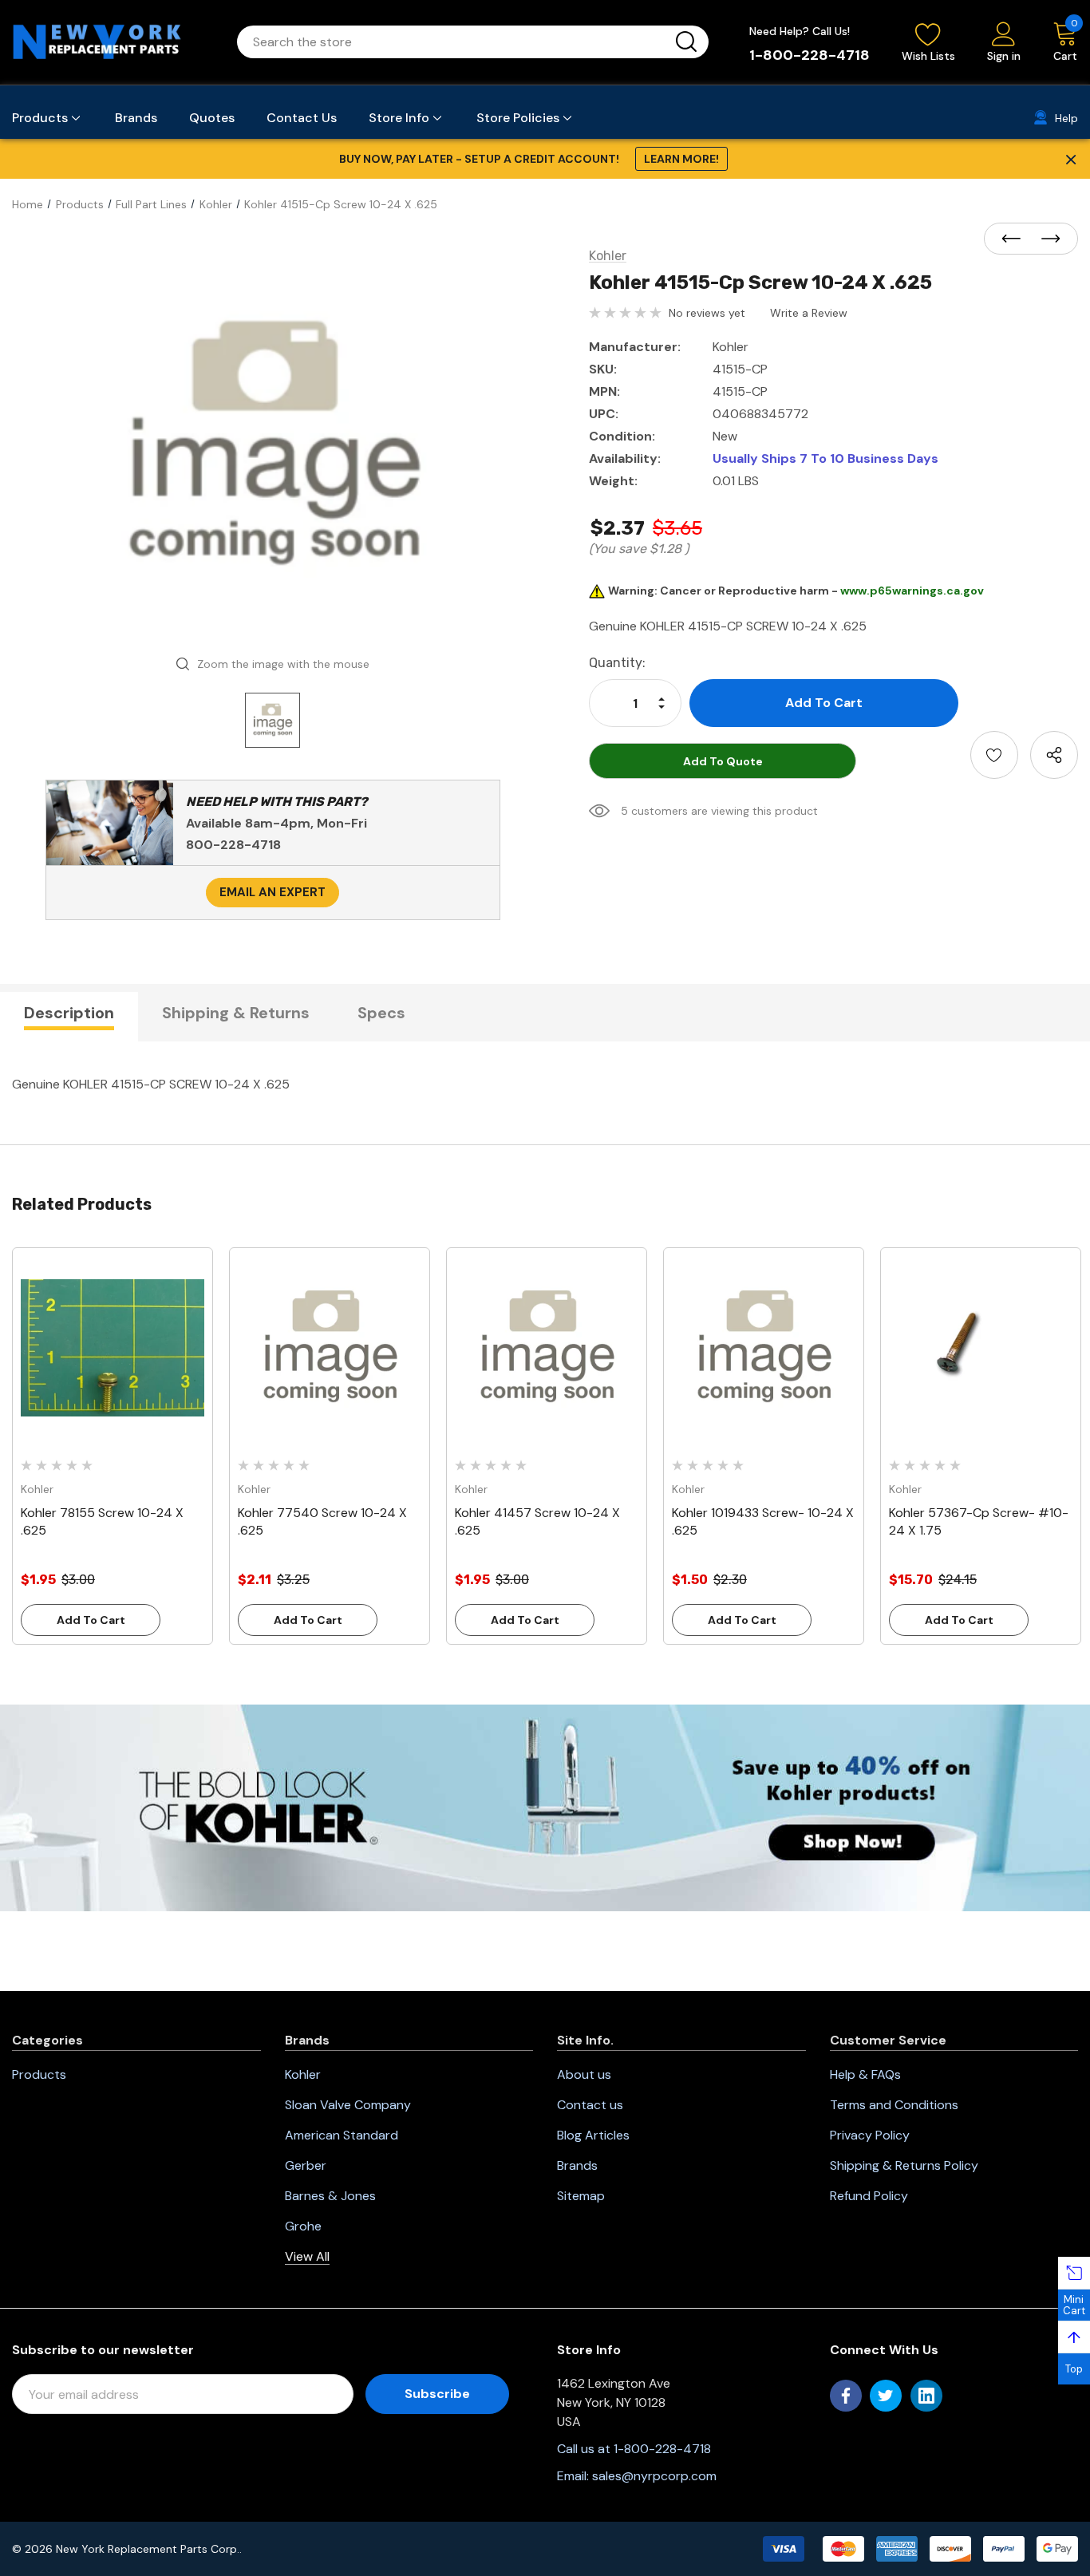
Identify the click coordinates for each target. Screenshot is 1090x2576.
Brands (577, 2165)
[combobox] (454, 42)
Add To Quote (723, 761)
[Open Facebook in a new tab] (846, 2396)
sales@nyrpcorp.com (654, 2476)
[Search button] (686, 42)
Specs (381, 1013)
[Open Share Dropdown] (1054, 755)
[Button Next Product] (1046, 239)
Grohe (303, 2226)
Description (69, 1013)
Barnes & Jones (330, 2196)
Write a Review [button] (809, 313)
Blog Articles (593, 2135)
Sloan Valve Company (348, 2105)
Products (39, 2074)
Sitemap (581, 2196)
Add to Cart (91, 1620)
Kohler (303, 2074)
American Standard (342, 2135)
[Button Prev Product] (1016, 239)
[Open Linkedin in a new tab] (926, 2396)
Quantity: (617, 663)
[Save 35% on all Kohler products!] (545, 1807)
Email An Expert (272, 892)
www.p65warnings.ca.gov (912, 591)
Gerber (306, 2165)
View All (307, 2256)
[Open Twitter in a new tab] (886, 2396)
